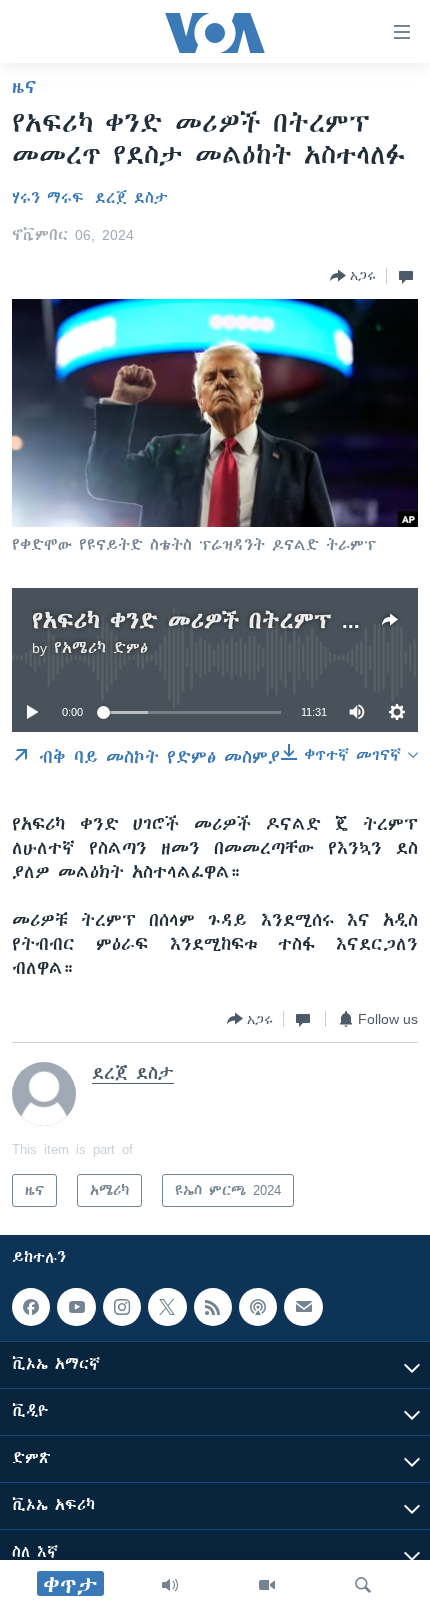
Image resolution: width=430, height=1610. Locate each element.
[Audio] (170, 1585)
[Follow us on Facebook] (31, 1307)
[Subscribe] (303, 1307)
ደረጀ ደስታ (131, 198)
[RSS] (213, 1307)
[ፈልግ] (363, 1585)
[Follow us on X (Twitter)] (167, 1307)
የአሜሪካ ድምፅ (101, 648)
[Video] (267, 1585)
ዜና (24, 87)
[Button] (353, 276)
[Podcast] (258, 1307)
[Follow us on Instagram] (122, 1307)
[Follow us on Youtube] (76, 1307)
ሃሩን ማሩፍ (48, 198)
